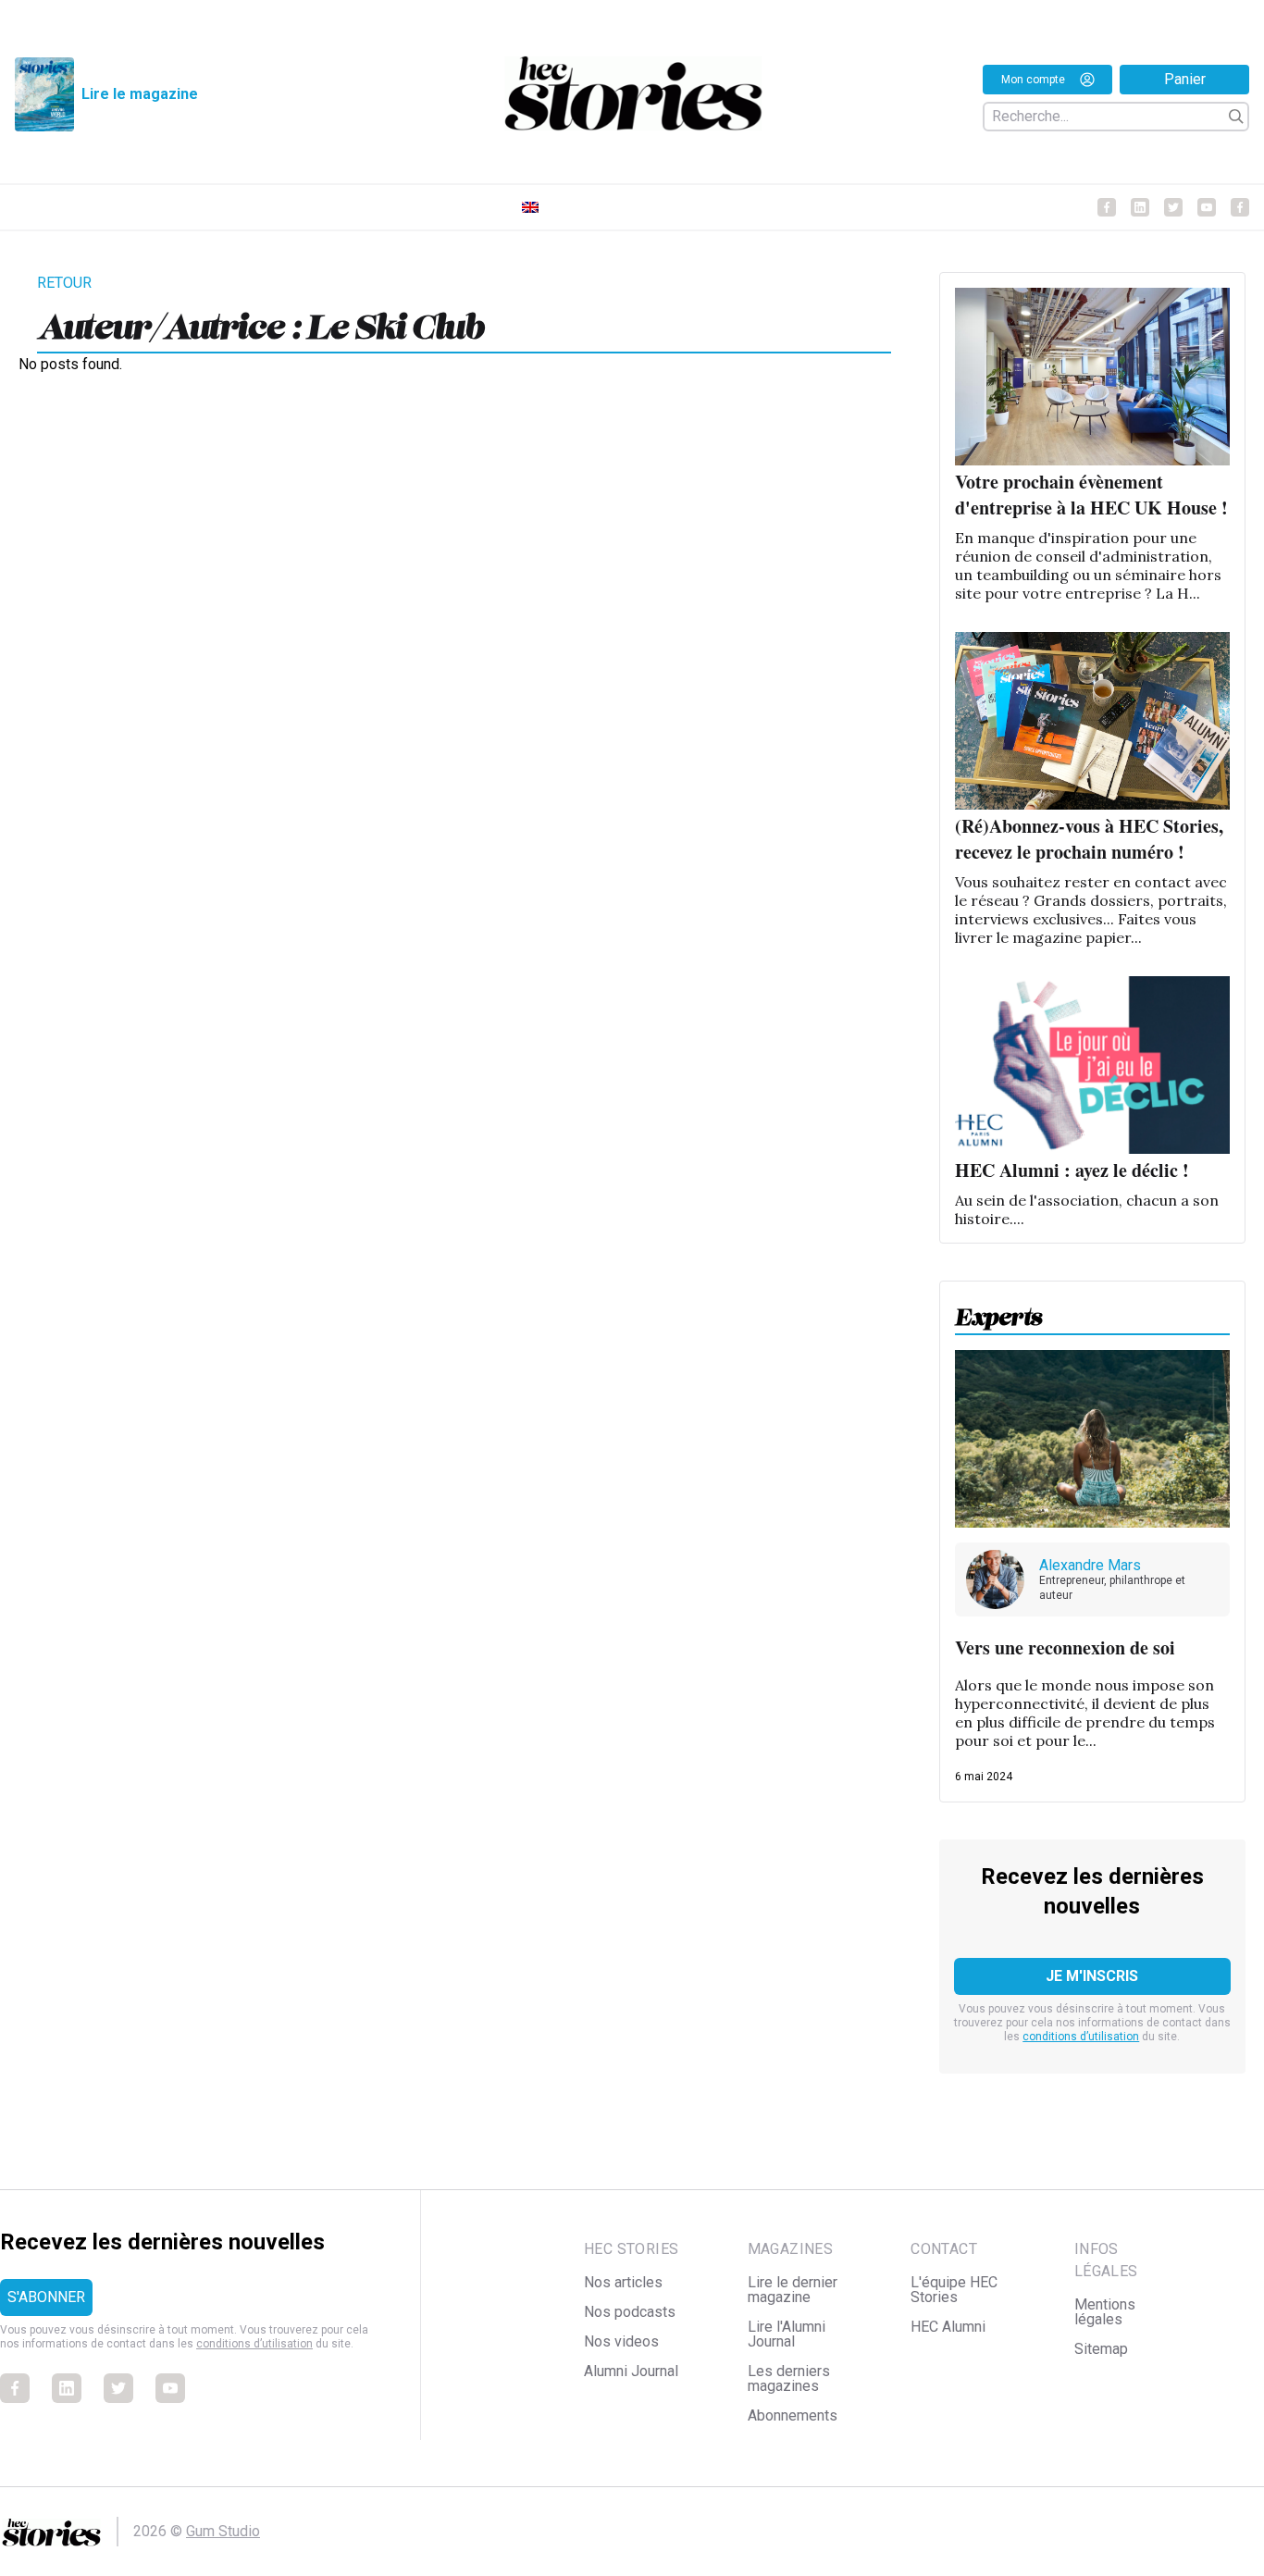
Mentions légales (1105, 2312)
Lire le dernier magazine (793, 2290)
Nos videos (621, 2341)
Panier (1185, 79)
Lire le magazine (140, 94)
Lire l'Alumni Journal (787, 2334)
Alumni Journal (631, 2371)
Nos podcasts (630, 2312)
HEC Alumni (948, 2327)
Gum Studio (223, 2531)
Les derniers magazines (789, 2378)
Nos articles (623, 2282)
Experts (999, 1311)
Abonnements (793, 2415)
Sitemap (1101, 2349)
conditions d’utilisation (1081, 2037)
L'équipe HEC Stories (954, 2290)
